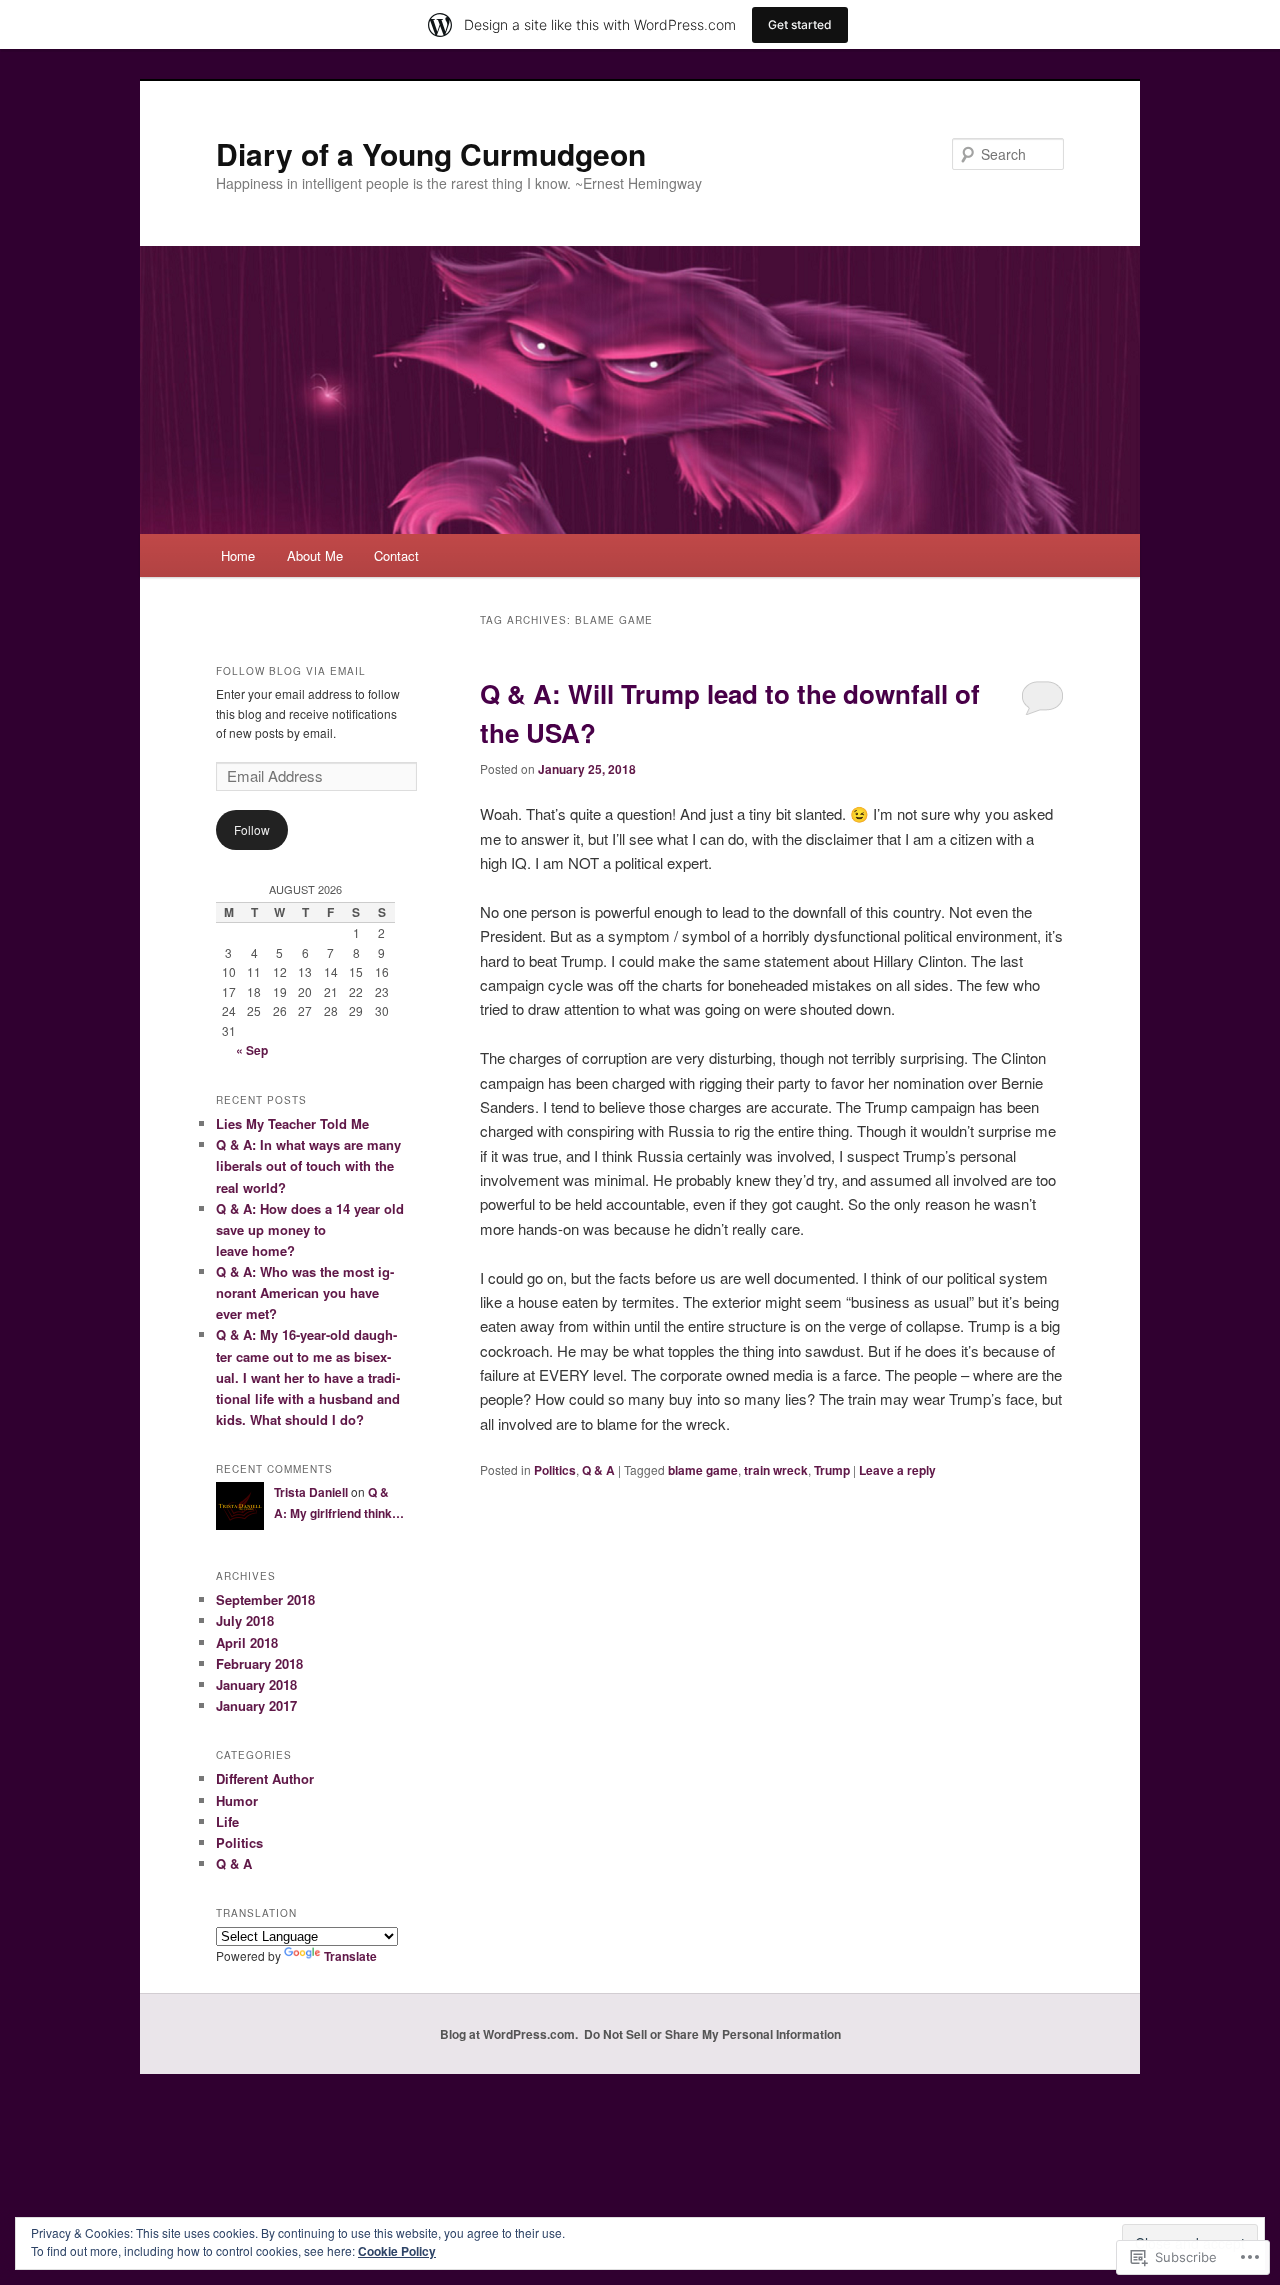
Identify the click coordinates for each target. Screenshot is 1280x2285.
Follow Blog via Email (291, 671)
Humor (237, 1800)
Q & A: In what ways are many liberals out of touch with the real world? (308, 1165)
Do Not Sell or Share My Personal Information (712, 2034)
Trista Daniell (311, 1492)
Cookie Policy (397, 2251)
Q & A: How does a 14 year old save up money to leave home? (310, 1229)
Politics (555, 1470)
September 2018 (265, 1599)
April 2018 (247, 1642)
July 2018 (245, 1620)
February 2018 (259, 1663)
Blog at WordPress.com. (509, 2034)
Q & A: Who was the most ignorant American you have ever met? (305, 1292)
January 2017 (256, 1705)
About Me (315, 555)
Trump (832, 1470)
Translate (350, 1956)
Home (238, 555)
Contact (396, 555)
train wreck (776, 1470)
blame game (703, 1470)
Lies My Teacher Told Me (292, 1123)
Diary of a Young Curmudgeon (431, 153)
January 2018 (256, 1684)
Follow (252, 829)
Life (227, 1821)
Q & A (598, 1470)
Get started (800, 24)
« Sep (252, 1050)
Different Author (265, 1778)
